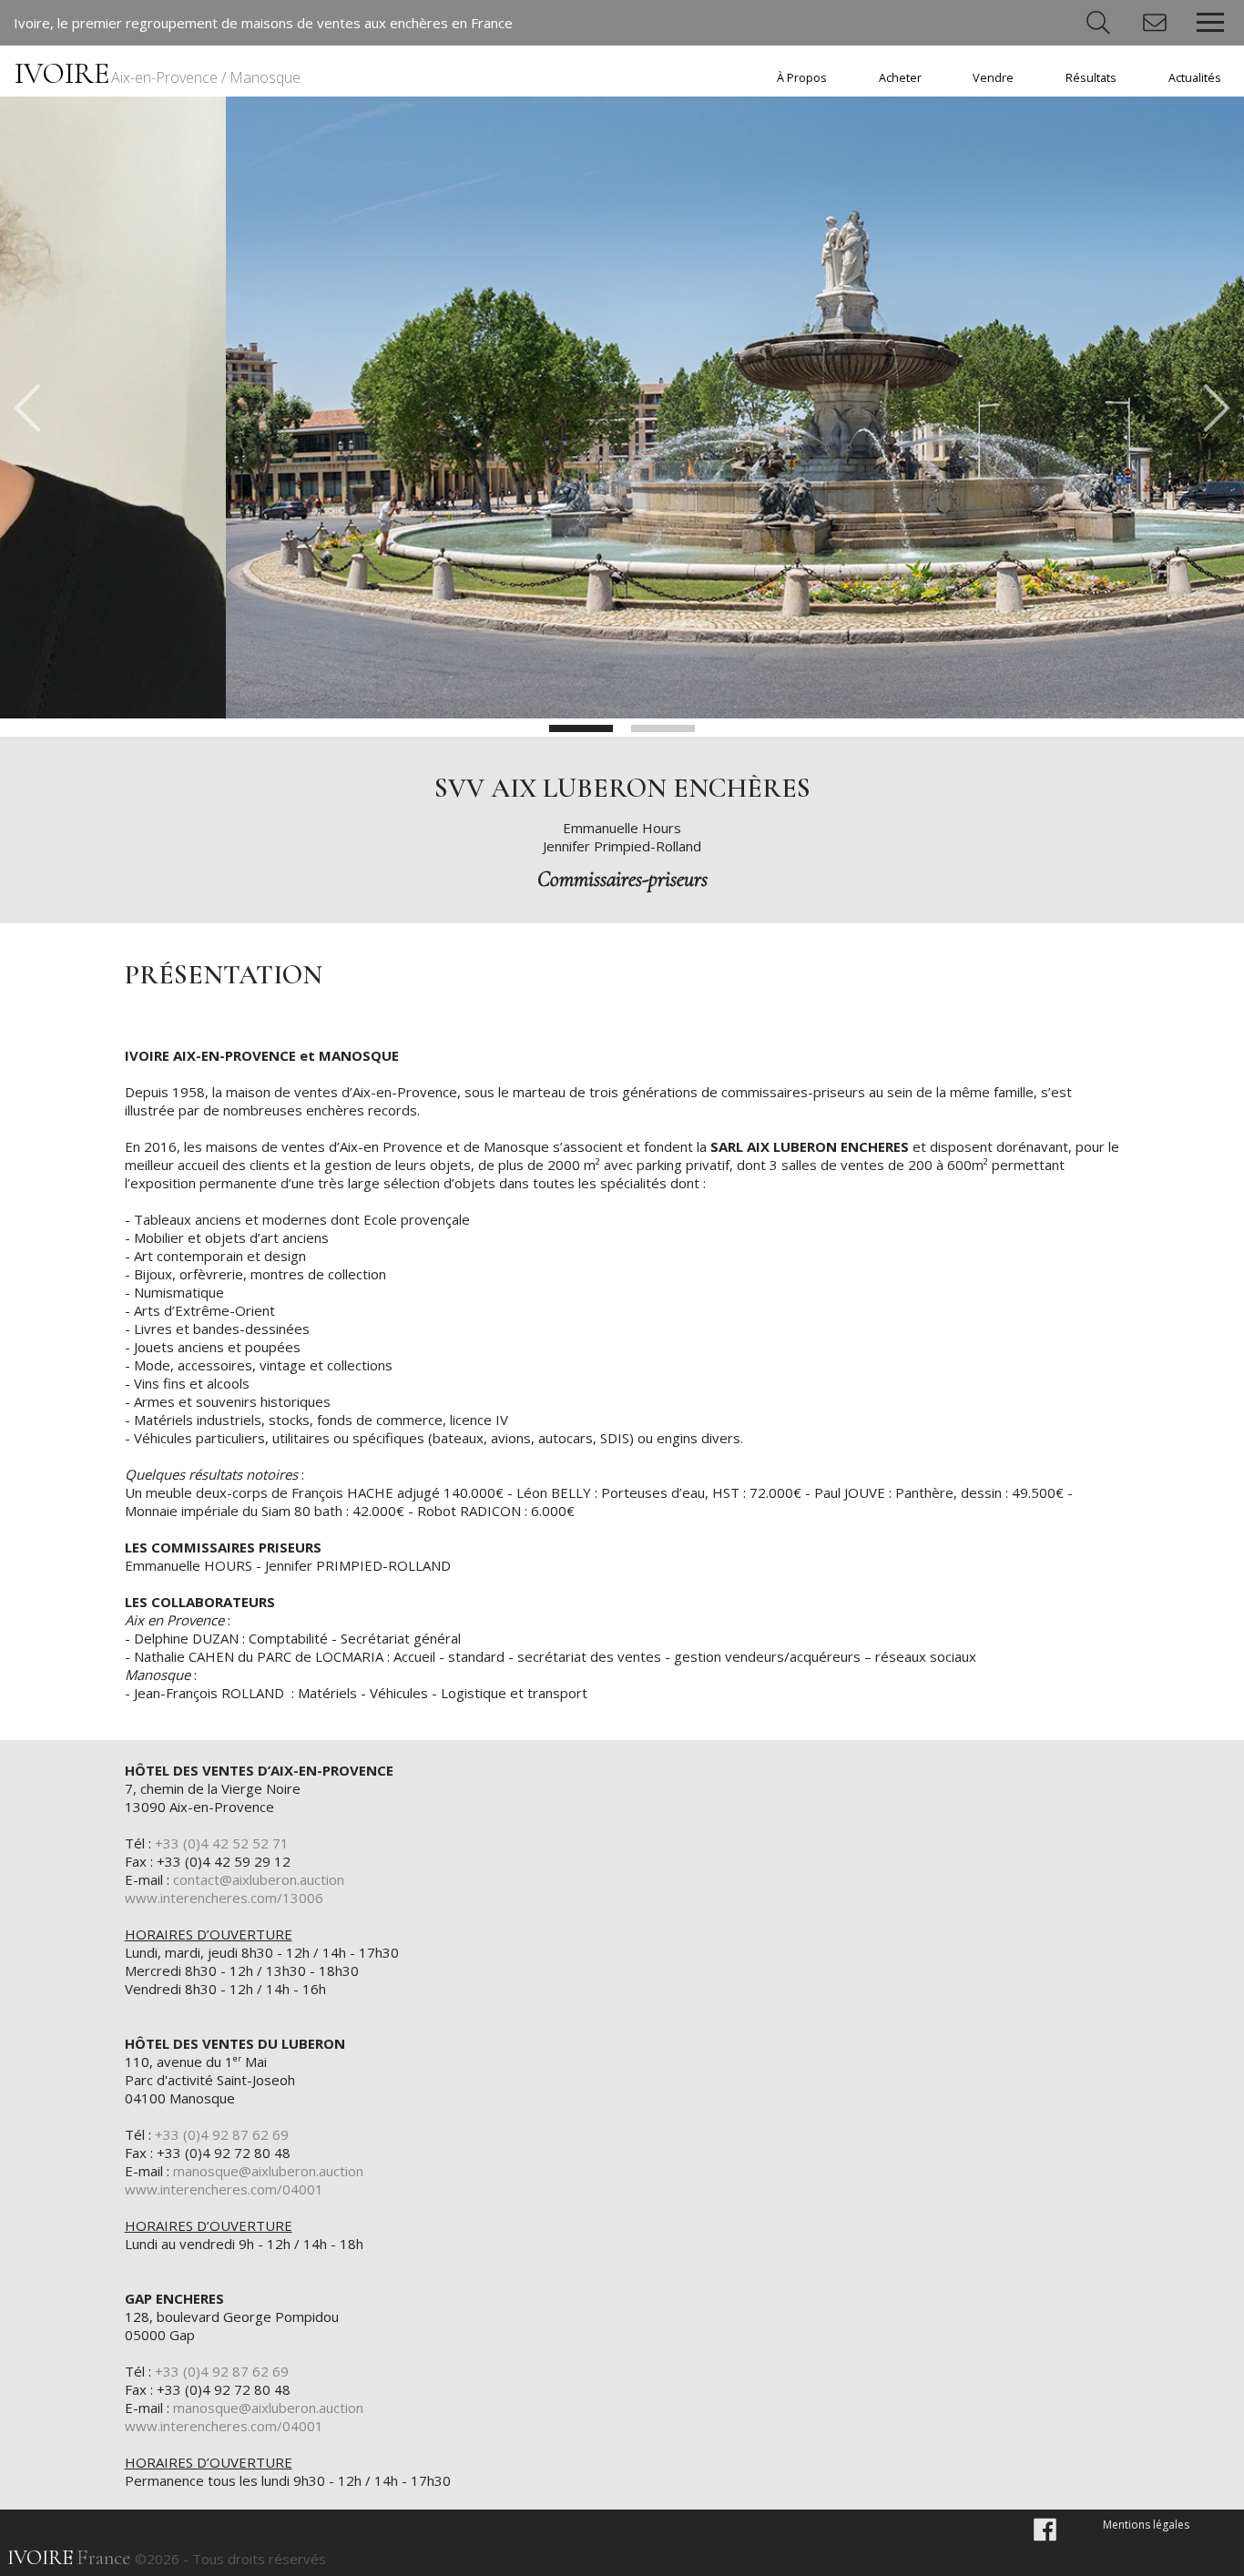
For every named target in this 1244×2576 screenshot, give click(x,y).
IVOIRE (158, 73)
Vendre (993, 78)
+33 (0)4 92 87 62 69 (222, 2134)
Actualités (1195, 78)
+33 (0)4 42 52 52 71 (222, 1843)
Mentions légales (1146, 2525)
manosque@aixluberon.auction (268, 2171)
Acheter (900, 78)
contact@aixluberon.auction (259, 1879)
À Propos (802, 78)
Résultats (1091, 78)
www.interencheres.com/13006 (224, 1898)
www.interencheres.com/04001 (224, 2189)
